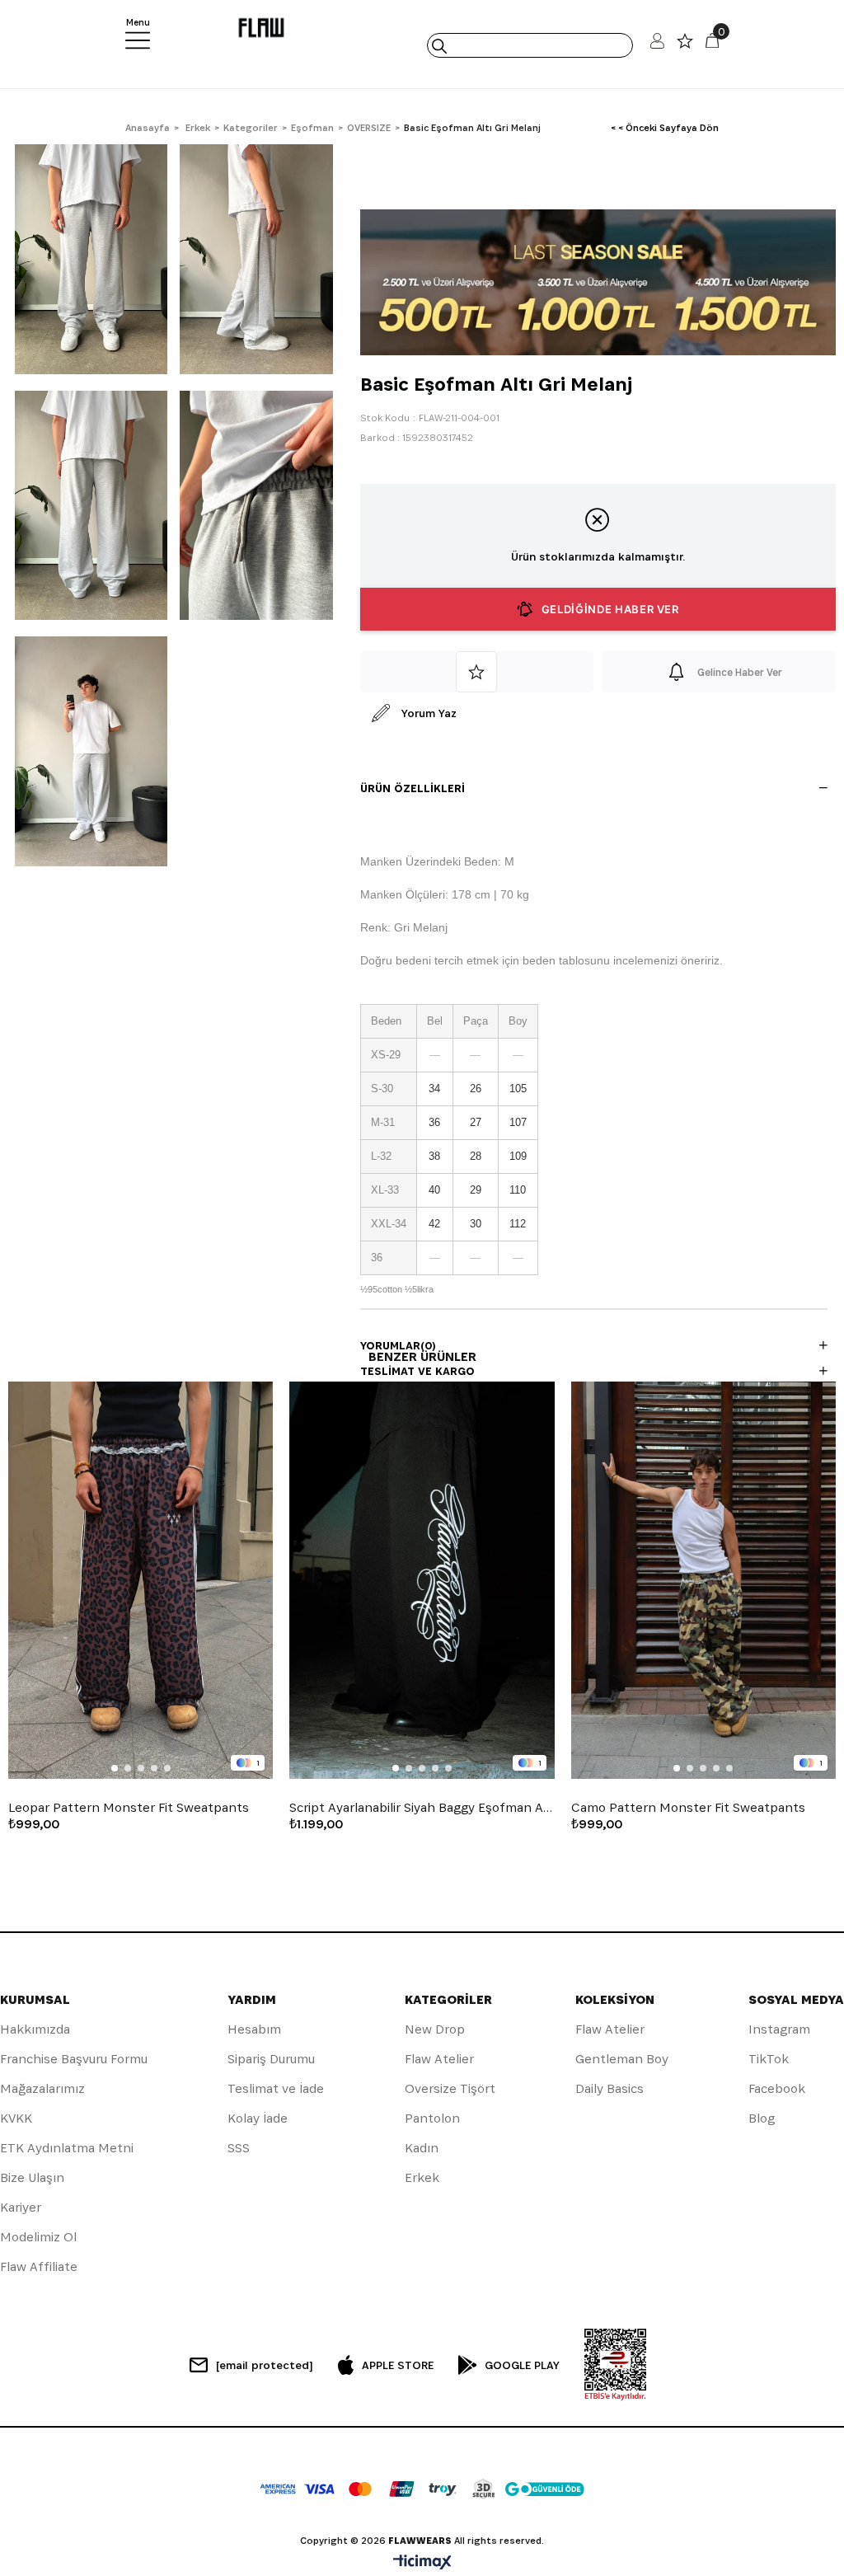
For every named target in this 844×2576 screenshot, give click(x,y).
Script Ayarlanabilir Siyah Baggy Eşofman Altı (422, 1808)
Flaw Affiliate (39, 2266)
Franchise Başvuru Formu (74, 2059)
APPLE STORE (398, 2365)
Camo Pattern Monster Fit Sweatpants (688, 1808)
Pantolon (432, 2118)
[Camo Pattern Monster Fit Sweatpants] (703, 1580)
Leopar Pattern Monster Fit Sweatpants (129, 1808)
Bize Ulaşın (32, 2177)
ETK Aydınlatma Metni (67, 2148)
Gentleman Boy (622, 2059)
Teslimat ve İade (276, 2088)
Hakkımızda (35, 2029)
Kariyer (21, 2207)
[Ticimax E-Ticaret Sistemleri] (422, 2563)
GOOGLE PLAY (522, 2365)
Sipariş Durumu (271, 2059)
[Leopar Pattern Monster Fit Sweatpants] (141, 1580)
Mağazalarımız (42, 2088)
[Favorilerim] (685, 45)
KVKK (16, 2118)
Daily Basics (610, 2088)
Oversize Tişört (450, 2088)
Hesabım (254, 2029)
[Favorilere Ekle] (477, 672)
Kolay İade (258, 2118)
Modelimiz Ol (38, 2237)
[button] (115, 1768)
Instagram (779, 2029)
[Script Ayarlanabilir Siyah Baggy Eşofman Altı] (422, 1580)
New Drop (435, 2029)
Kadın (422, 2148)
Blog (762, 2118)
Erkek (422, 2177)
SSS (239, 2148)
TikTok (769, 2059)
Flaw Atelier (439, 2059)
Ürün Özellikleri (413, 788)
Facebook (777, 2088)
